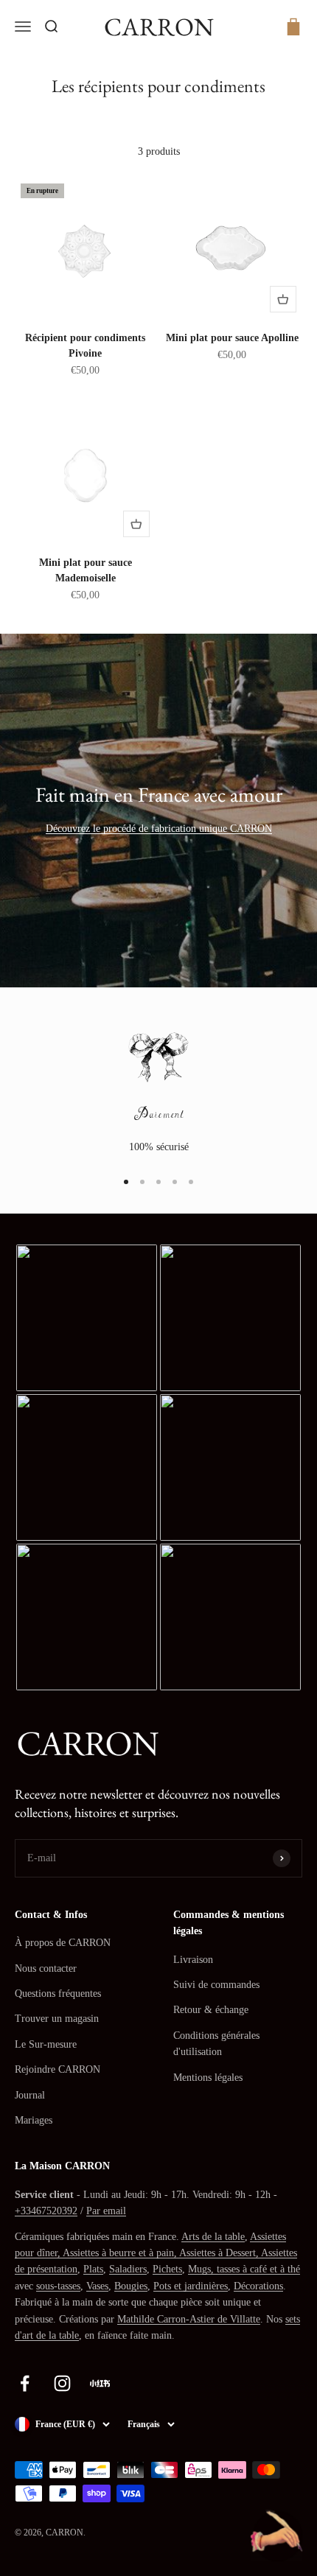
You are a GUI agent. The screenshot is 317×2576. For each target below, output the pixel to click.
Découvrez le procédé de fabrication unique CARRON (159, 829)
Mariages (34, 2120)
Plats (93, 2269)
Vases (97, 2286)
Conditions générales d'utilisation (216, 2044)
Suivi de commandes (216, 1985)
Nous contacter (46, 1968)
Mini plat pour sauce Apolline (232, 338)
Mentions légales (208, 2078)
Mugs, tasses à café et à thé (244, 2269)
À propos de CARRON (63, 1943)
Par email (106, 2211)
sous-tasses (58, 2286)
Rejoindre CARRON (58, 2069)
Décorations (258, 2286)
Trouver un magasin (57, 2019)
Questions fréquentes (58, 1994)
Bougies (131, 2286)
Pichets (167, 2269)
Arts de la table (213, 2237)
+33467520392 (46, 2211)
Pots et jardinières (191, 2286)
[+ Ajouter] (283, 299)
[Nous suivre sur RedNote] (100, 2383)
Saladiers (128, 2269)
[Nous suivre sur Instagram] (62, 2383)
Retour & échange (211, 2010)
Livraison (193, 1960)
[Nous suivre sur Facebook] (25, 2383)
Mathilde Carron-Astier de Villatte (189, 2319)
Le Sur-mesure (46, 2044)
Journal (30, 2095)
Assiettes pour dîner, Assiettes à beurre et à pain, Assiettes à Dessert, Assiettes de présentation (156, 2253)
